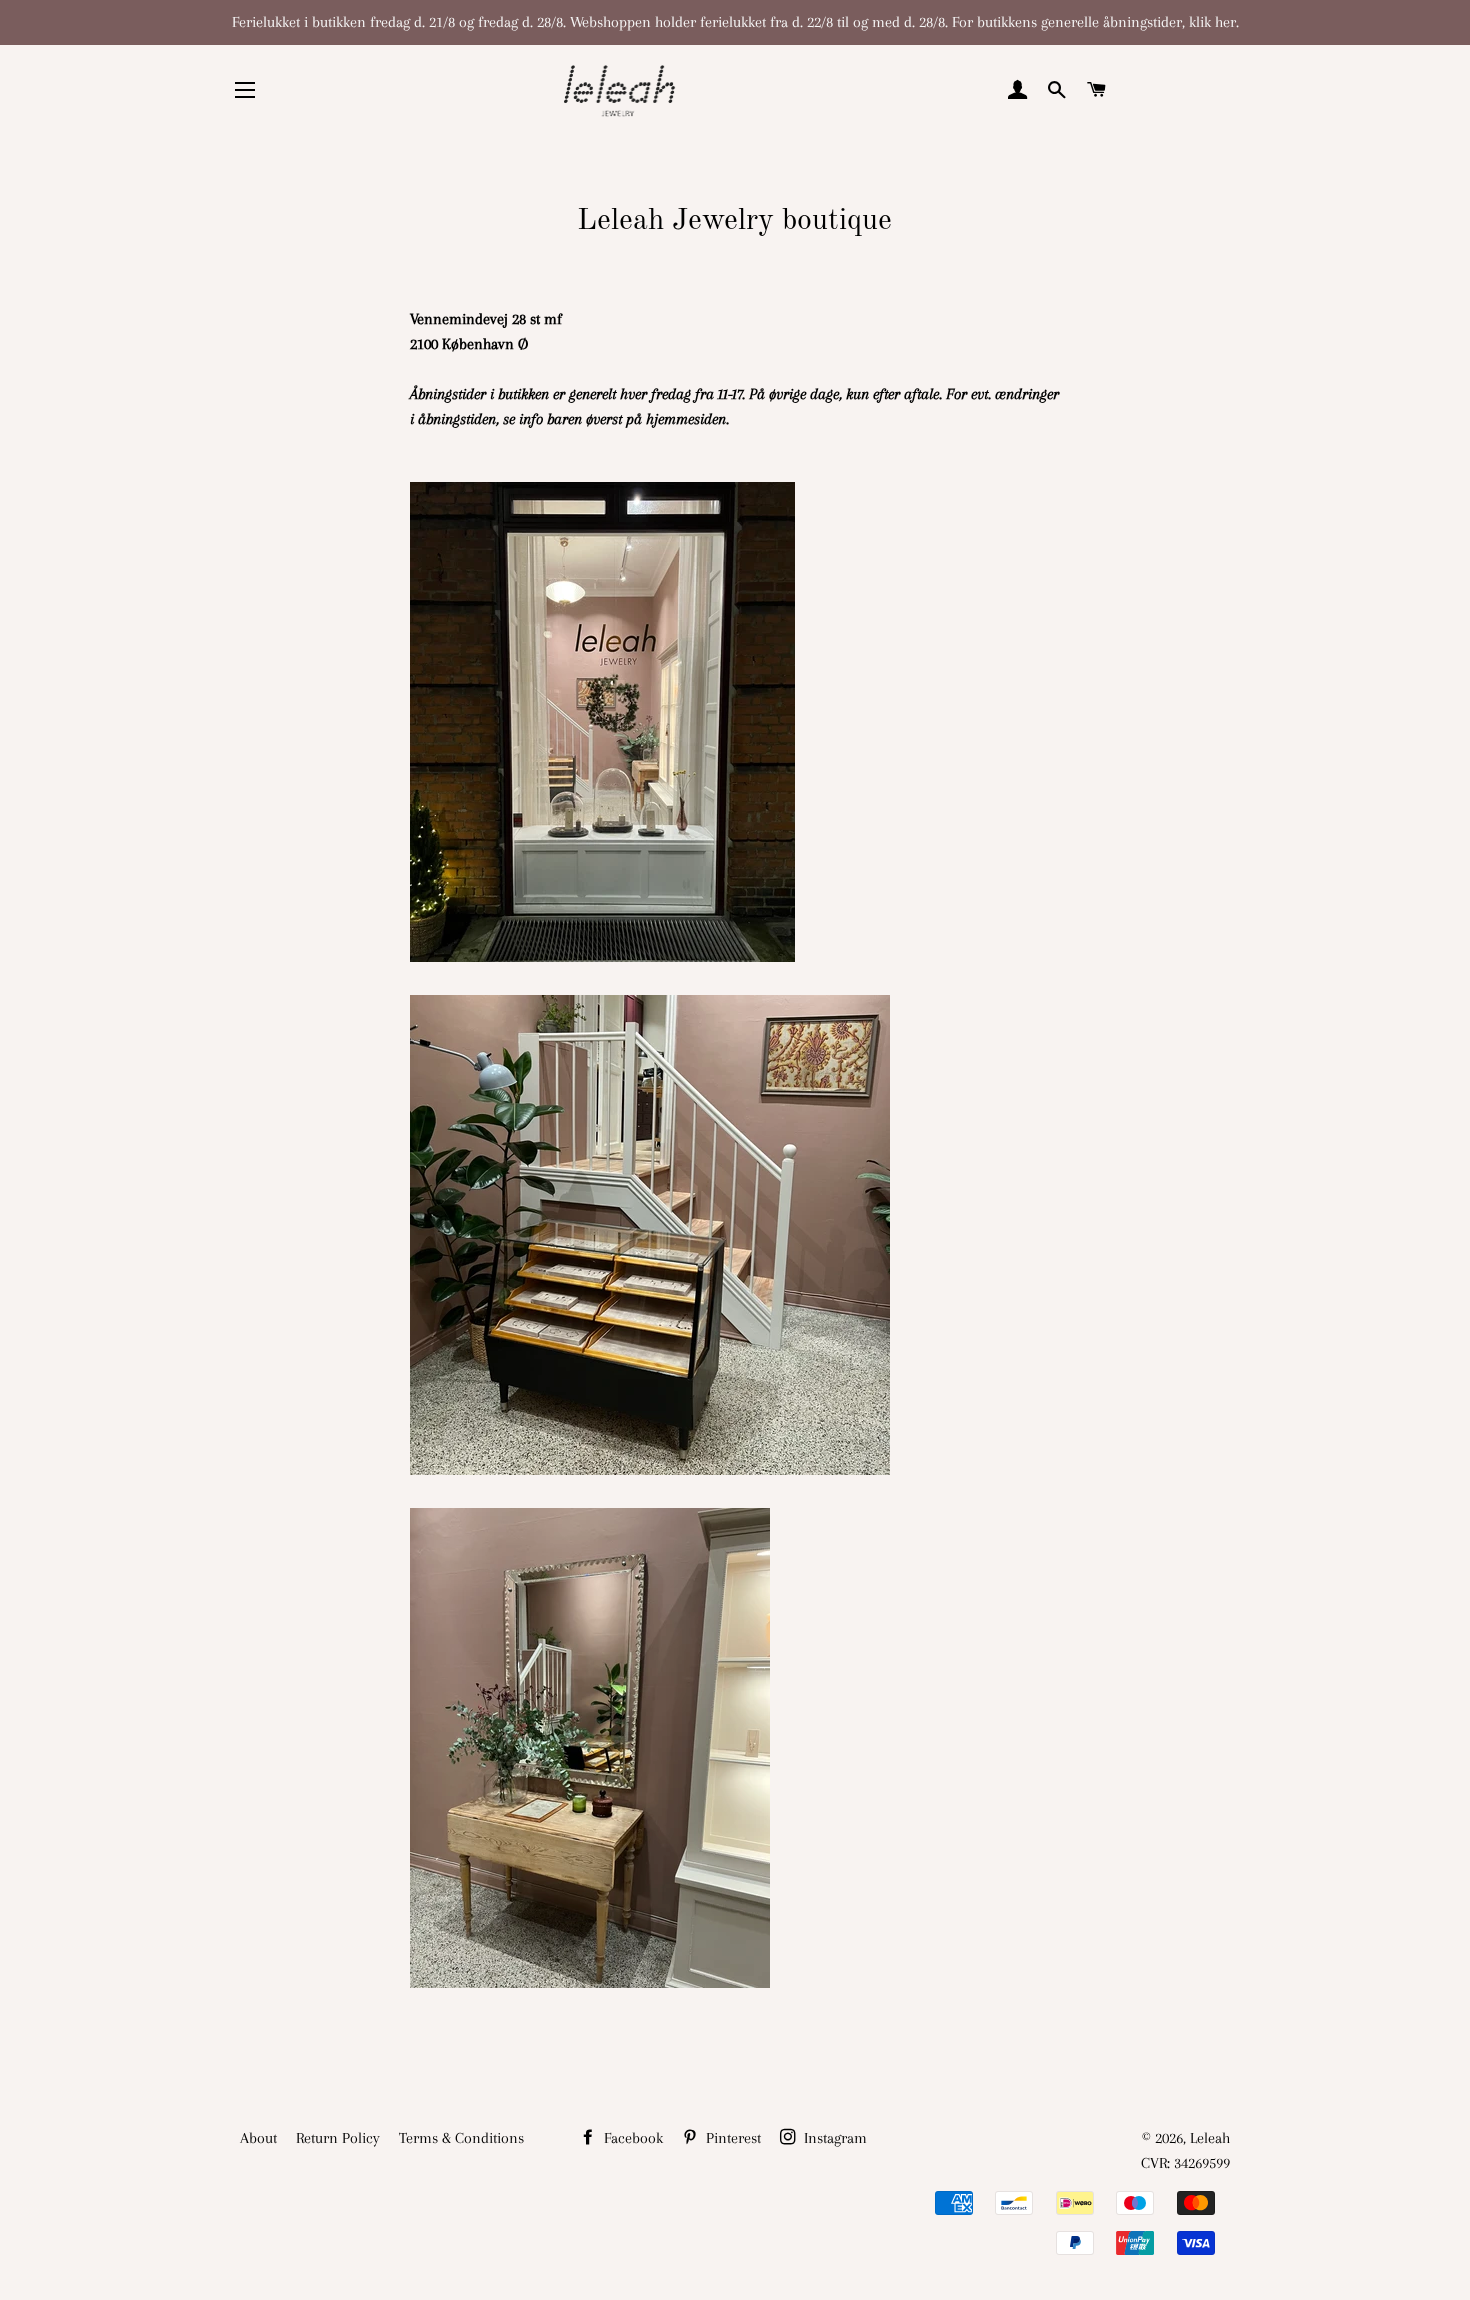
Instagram (833, 2138)
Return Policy (338, 2138)
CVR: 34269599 (1185, 2163)
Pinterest (731, 2138)
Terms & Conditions (461, 2138)
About (258, 2138)
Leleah (1210, 2138)
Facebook (631, 2138)
